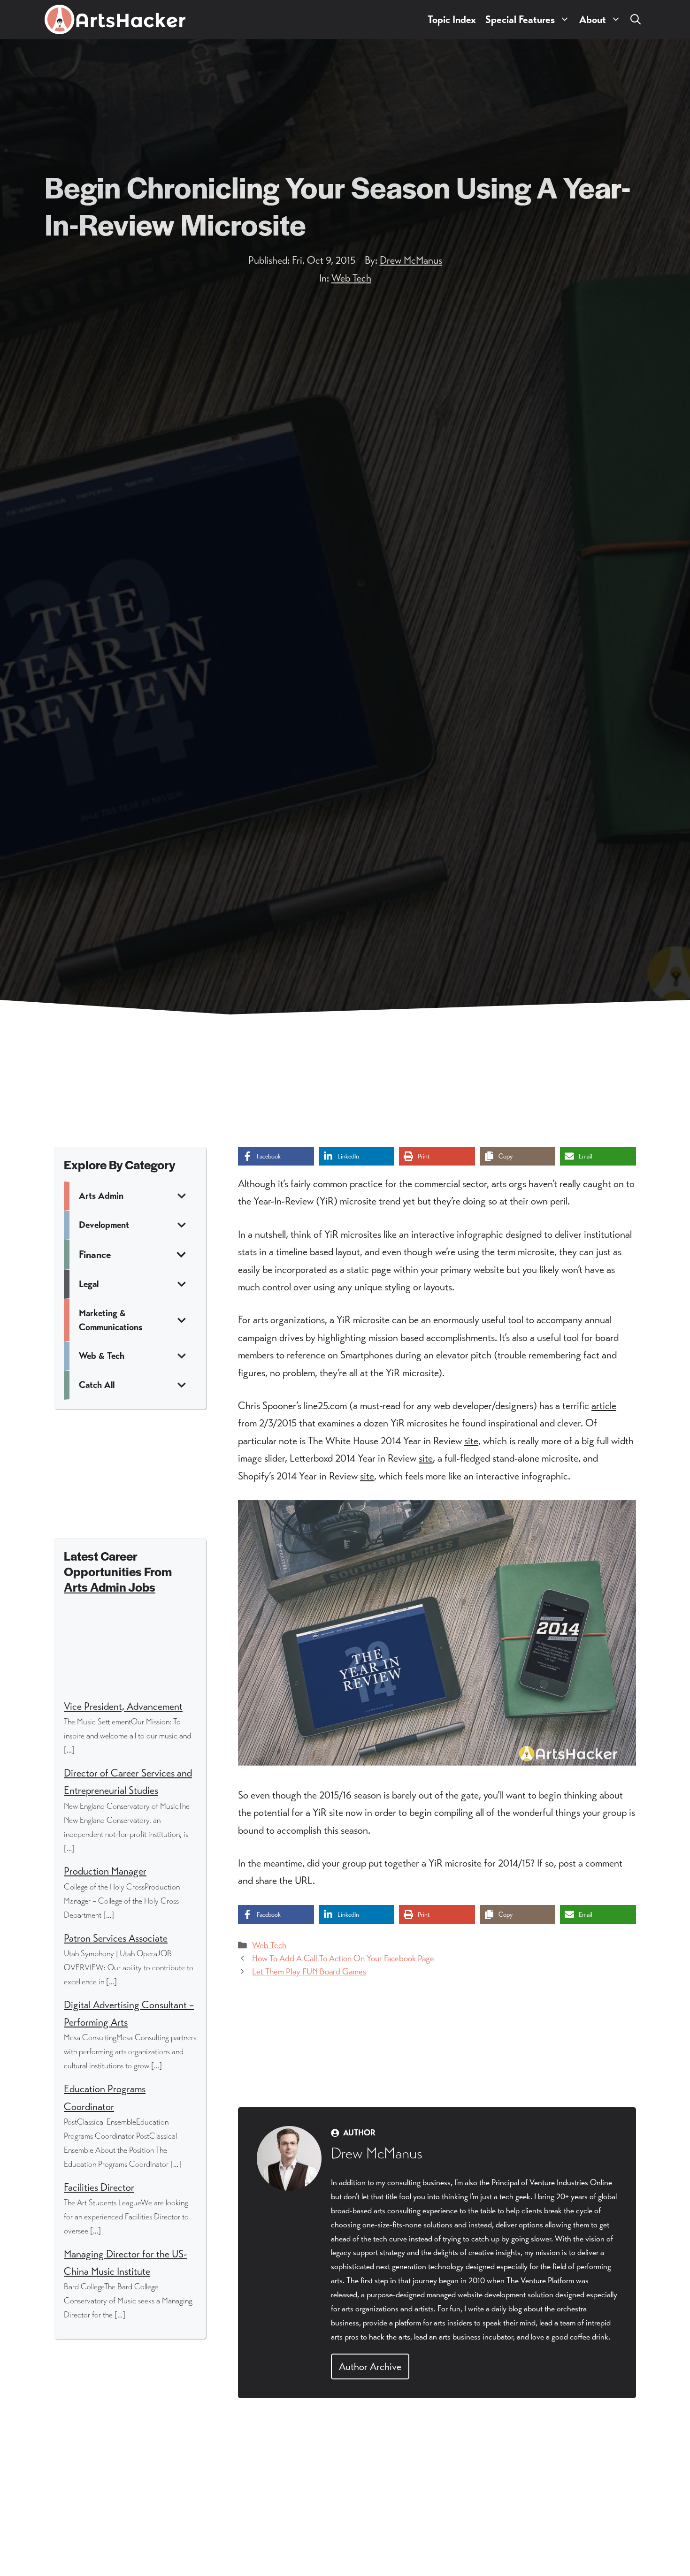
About (593, 19)
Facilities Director (99, 2187)
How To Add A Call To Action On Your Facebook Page (343, 1958)
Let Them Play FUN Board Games (309, 1971)
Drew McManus (411, 260)
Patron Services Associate (116, 1938)
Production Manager (105, 1871)
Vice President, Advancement (123, 1706)
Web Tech (351, 278)
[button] (636, 19)
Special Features (520, 19)
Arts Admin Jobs (110, 1587)
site (471, 1441)
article (604, 1406)
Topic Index (452, 19)
